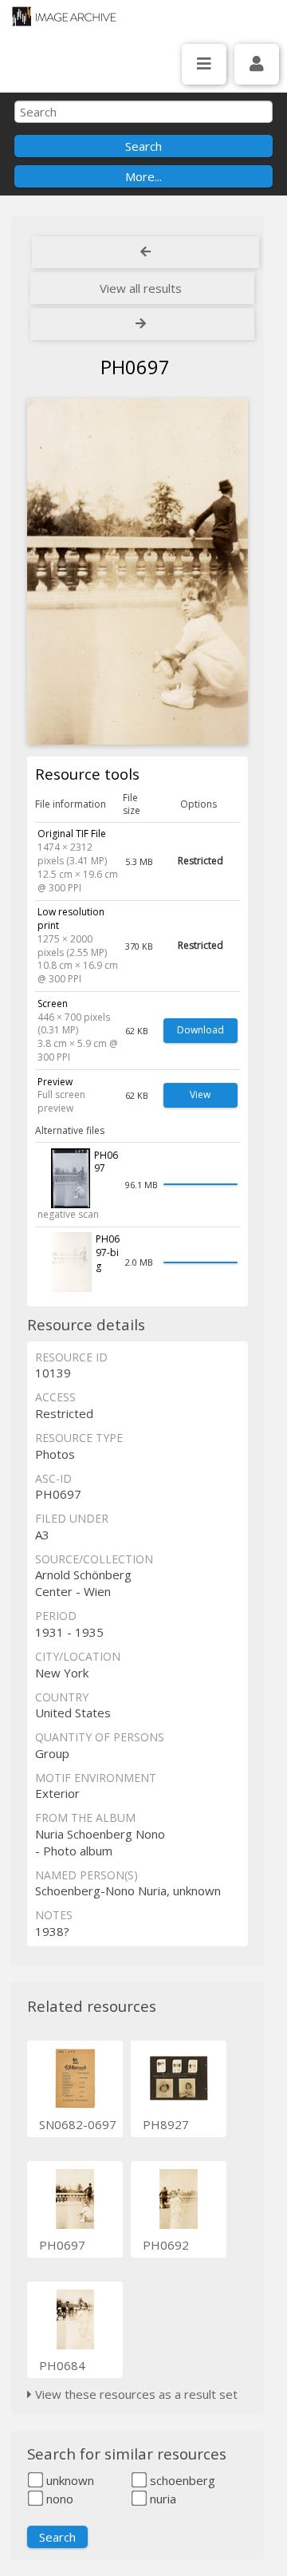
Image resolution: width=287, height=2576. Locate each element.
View (200, 1094)
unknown (69, 2480)
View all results (141, 288)
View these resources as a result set (135, 2394)
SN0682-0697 (78, 2124)
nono (58, 2499)
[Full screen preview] (138, 571)
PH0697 (62, 2245)
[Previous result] (145, 252)
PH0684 (62, 2365)
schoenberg (181, 2480)
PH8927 (166, 2124)
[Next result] (142, 324)
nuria (161, 2499)
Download (201, 1030)
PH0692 (166, 2245)
